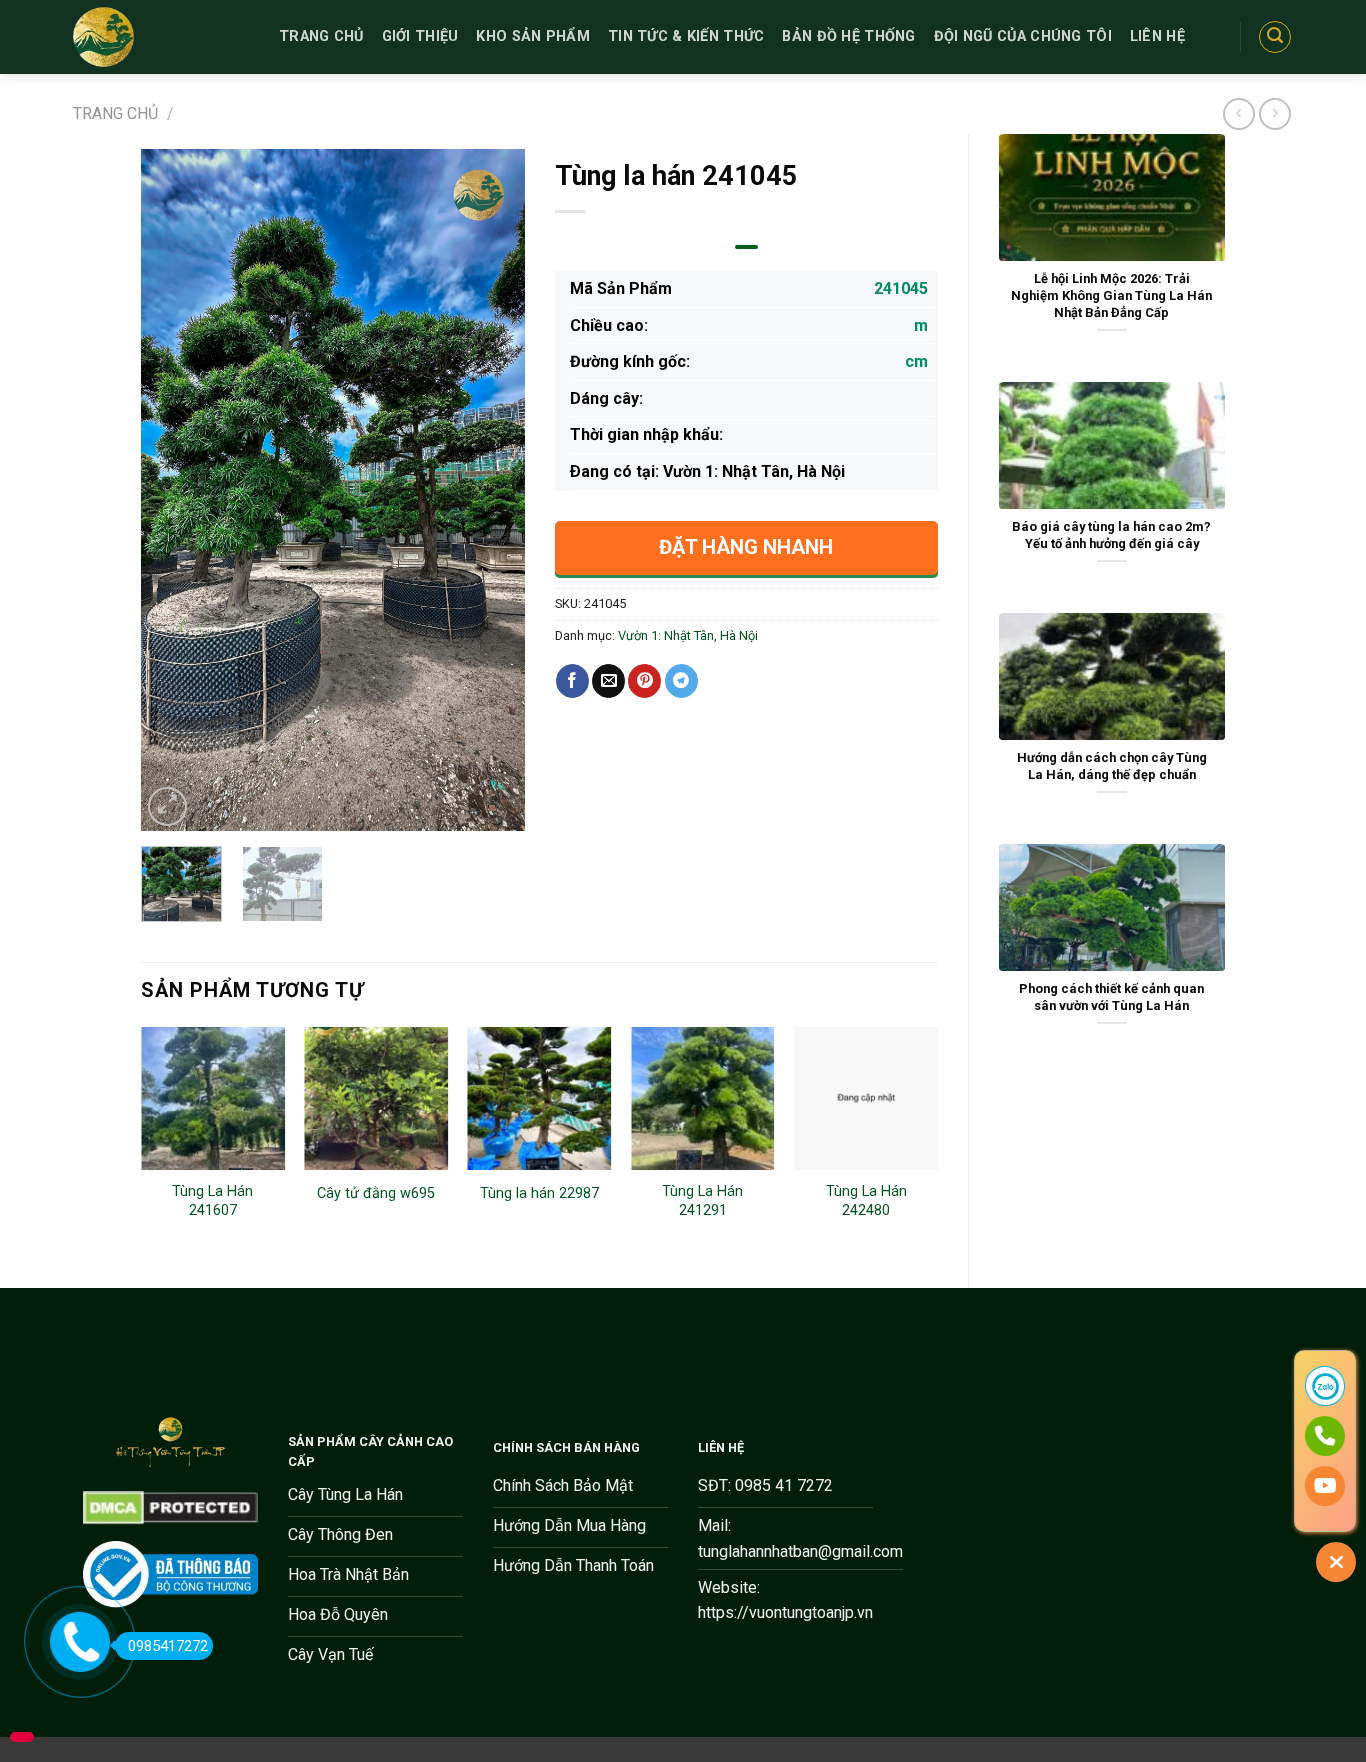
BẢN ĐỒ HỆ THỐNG (848, 36)
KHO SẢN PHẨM (532, 36)
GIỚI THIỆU (420, 36)
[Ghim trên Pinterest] (644, 681)
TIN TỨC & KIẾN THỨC (686, 36)
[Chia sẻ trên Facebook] (572, 681)
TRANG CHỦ (321, 36)
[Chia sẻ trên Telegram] (681, 681)
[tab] (746, 247)
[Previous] (174, 490)
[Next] (492, 490)
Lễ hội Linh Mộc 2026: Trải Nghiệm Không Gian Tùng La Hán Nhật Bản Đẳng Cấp (1111, 295)
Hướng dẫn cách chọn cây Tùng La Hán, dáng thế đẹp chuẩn (1112, 766)
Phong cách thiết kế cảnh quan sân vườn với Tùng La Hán (1111, 997)
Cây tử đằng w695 (376, 1193)
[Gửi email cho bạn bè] (608, 681)
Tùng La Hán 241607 (212, 1201)
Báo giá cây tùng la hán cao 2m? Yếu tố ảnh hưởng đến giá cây (1111, 535)
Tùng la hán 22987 (539, 1193)
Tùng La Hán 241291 (702, 1201)
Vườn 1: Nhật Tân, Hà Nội (688, 635)
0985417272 (168, 1646)
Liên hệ (1157, 36)
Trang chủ (115, 113)
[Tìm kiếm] (1275, 37)
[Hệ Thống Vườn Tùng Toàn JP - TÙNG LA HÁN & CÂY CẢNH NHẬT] (161, 37)
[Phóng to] (167, 806)
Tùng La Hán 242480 (866, 1201)
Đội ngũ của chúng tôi (1023, 36)
